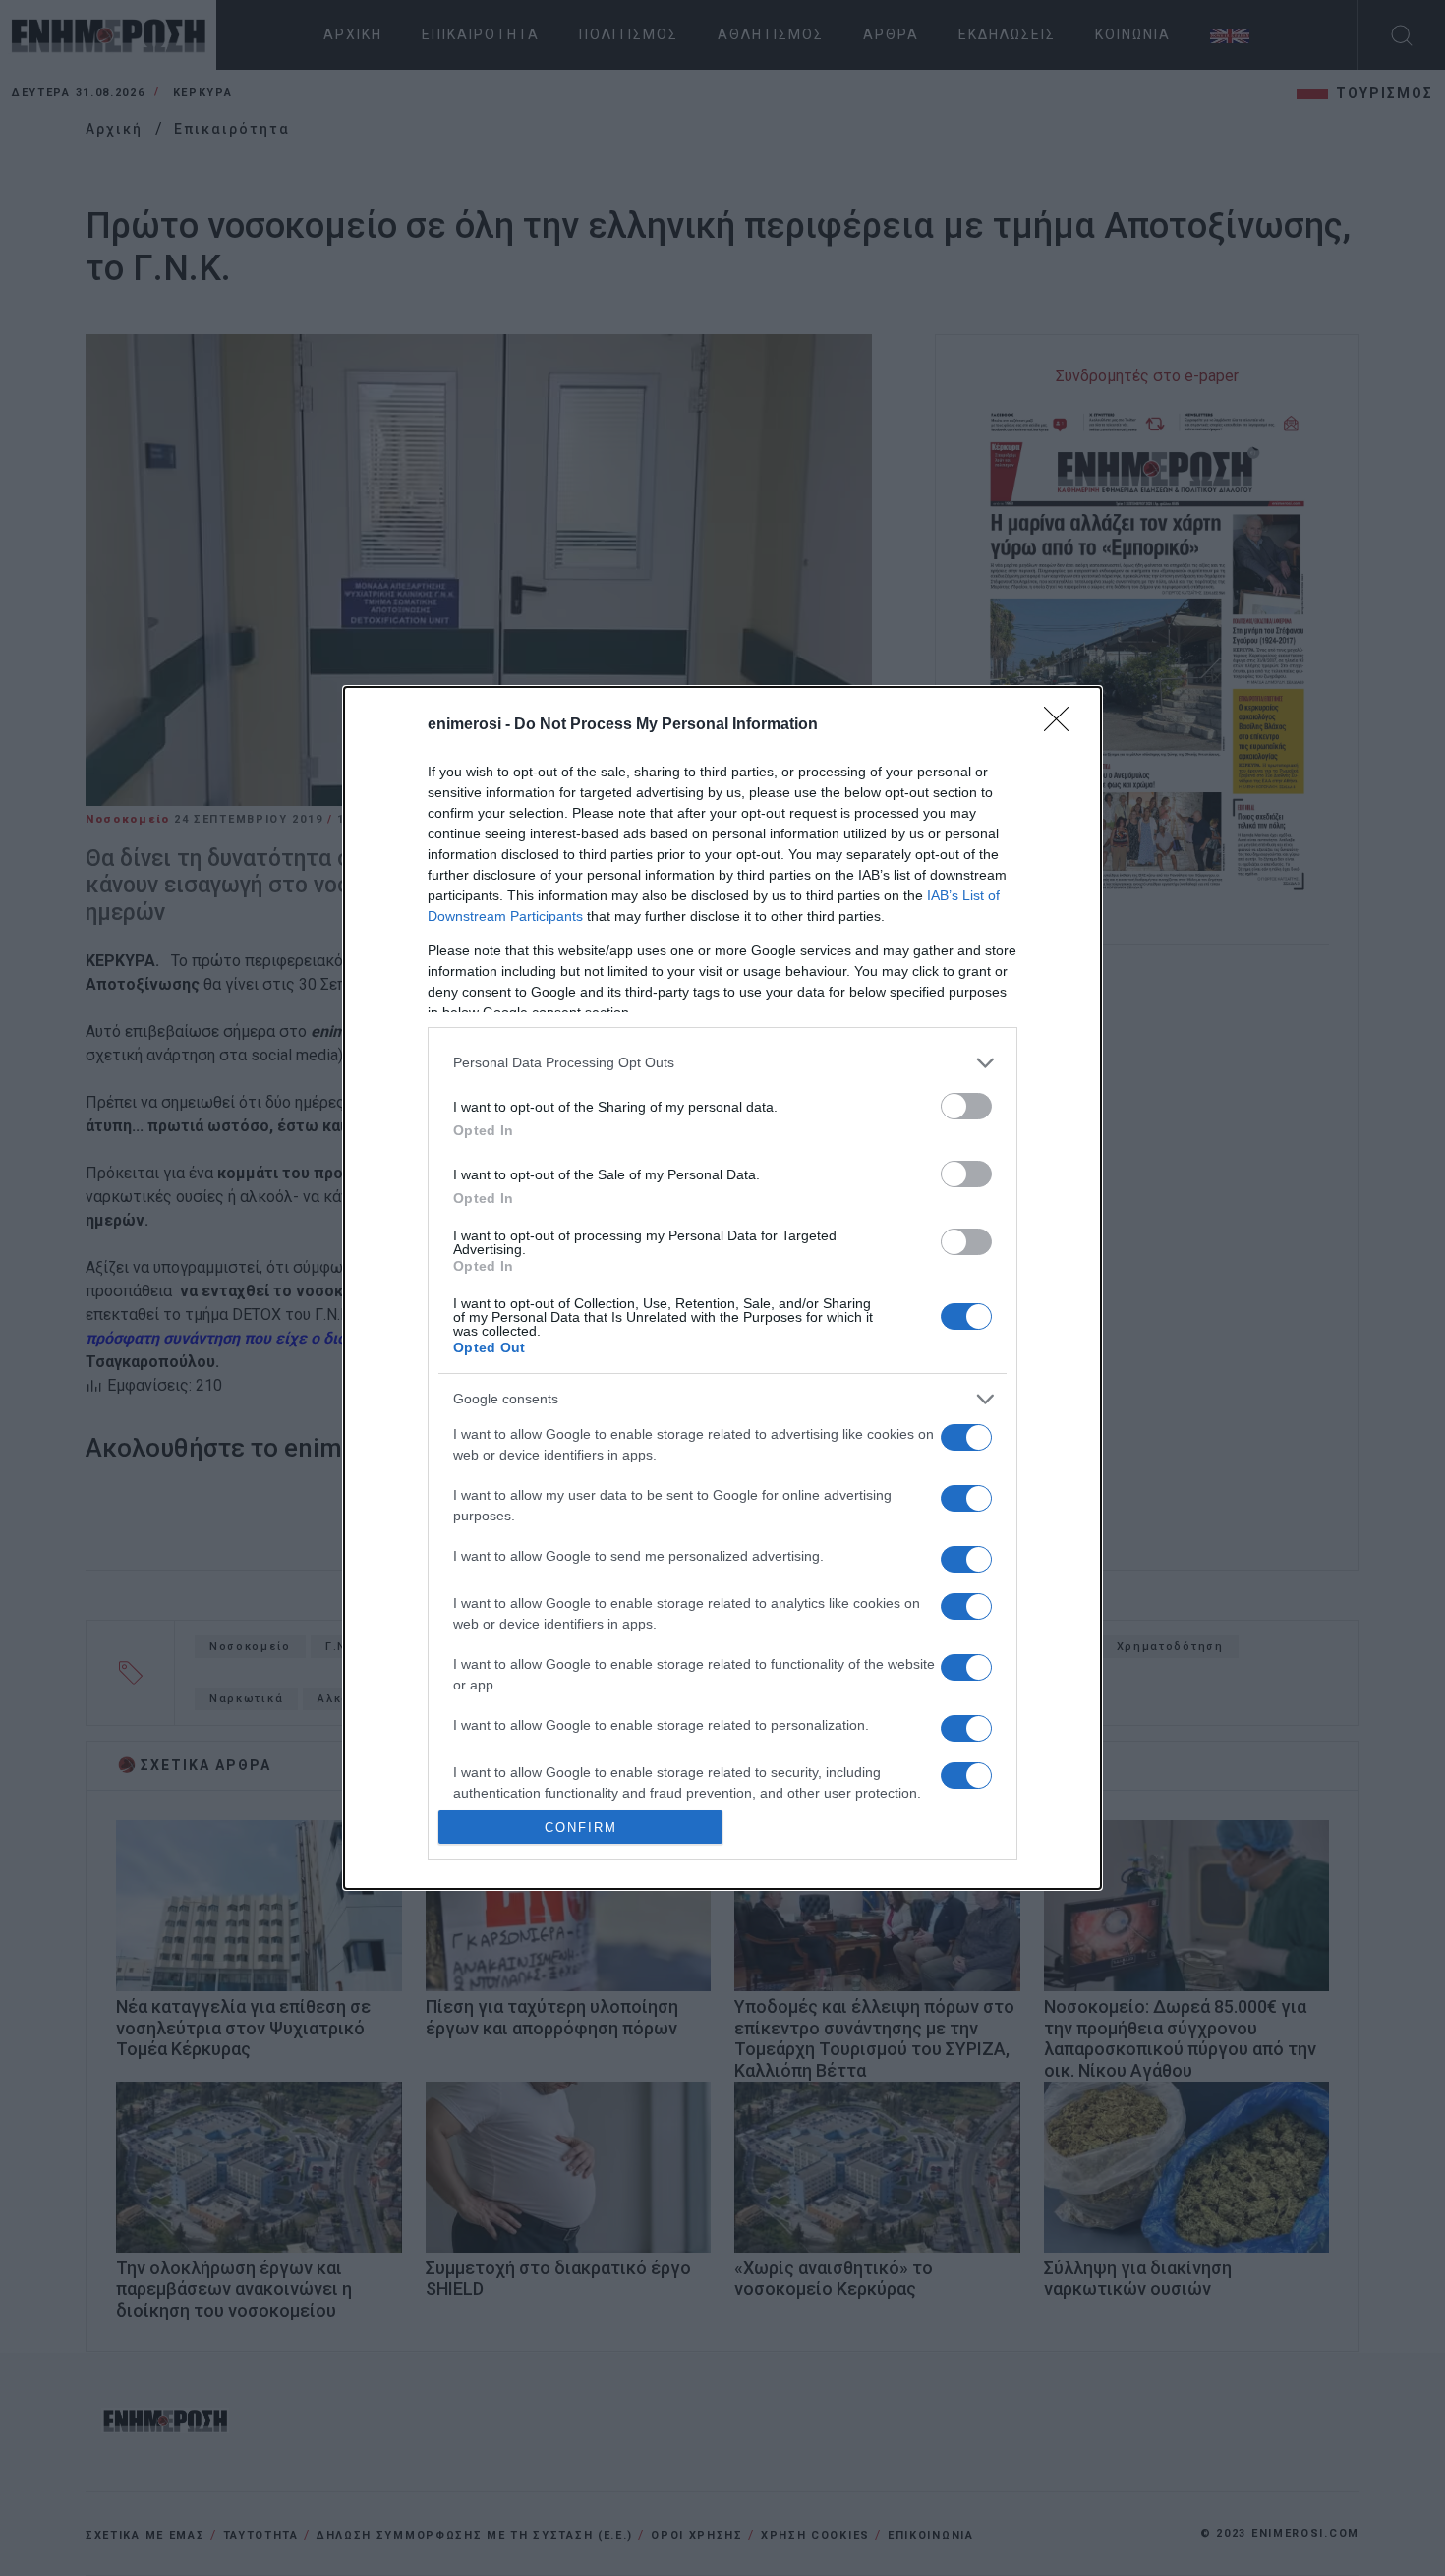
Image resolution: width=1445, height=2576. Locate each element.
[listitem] (722, 1063)
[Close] (1063, 725)
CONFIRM (581, 1828)
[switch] (966, 1106)
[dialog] (722, 1288)
